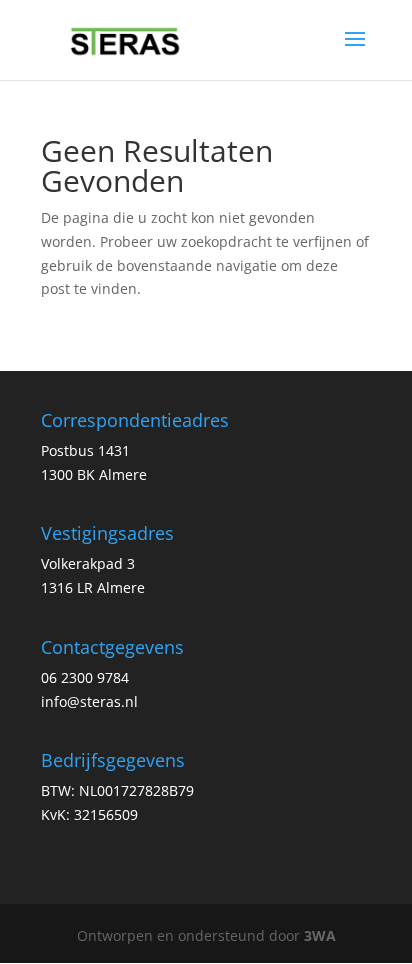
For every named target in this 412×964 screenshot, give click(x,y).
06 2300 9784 (85, 677)
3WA (320, 935)
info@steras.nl (89, 701)
